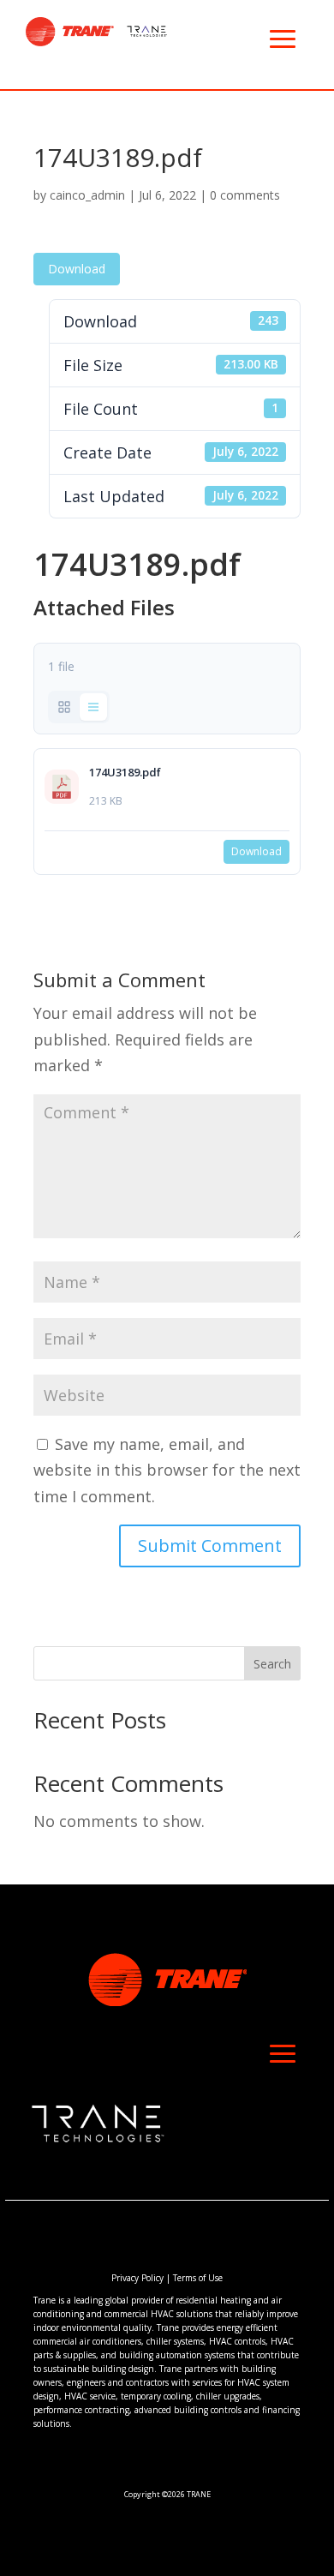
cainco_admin (87, 195)
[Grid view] (64, 707)
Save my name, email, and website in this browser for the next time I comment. (167, 1470)
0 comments (245, 195)
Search (272, 1664)
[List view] (93, 707)
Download (77, 269)
